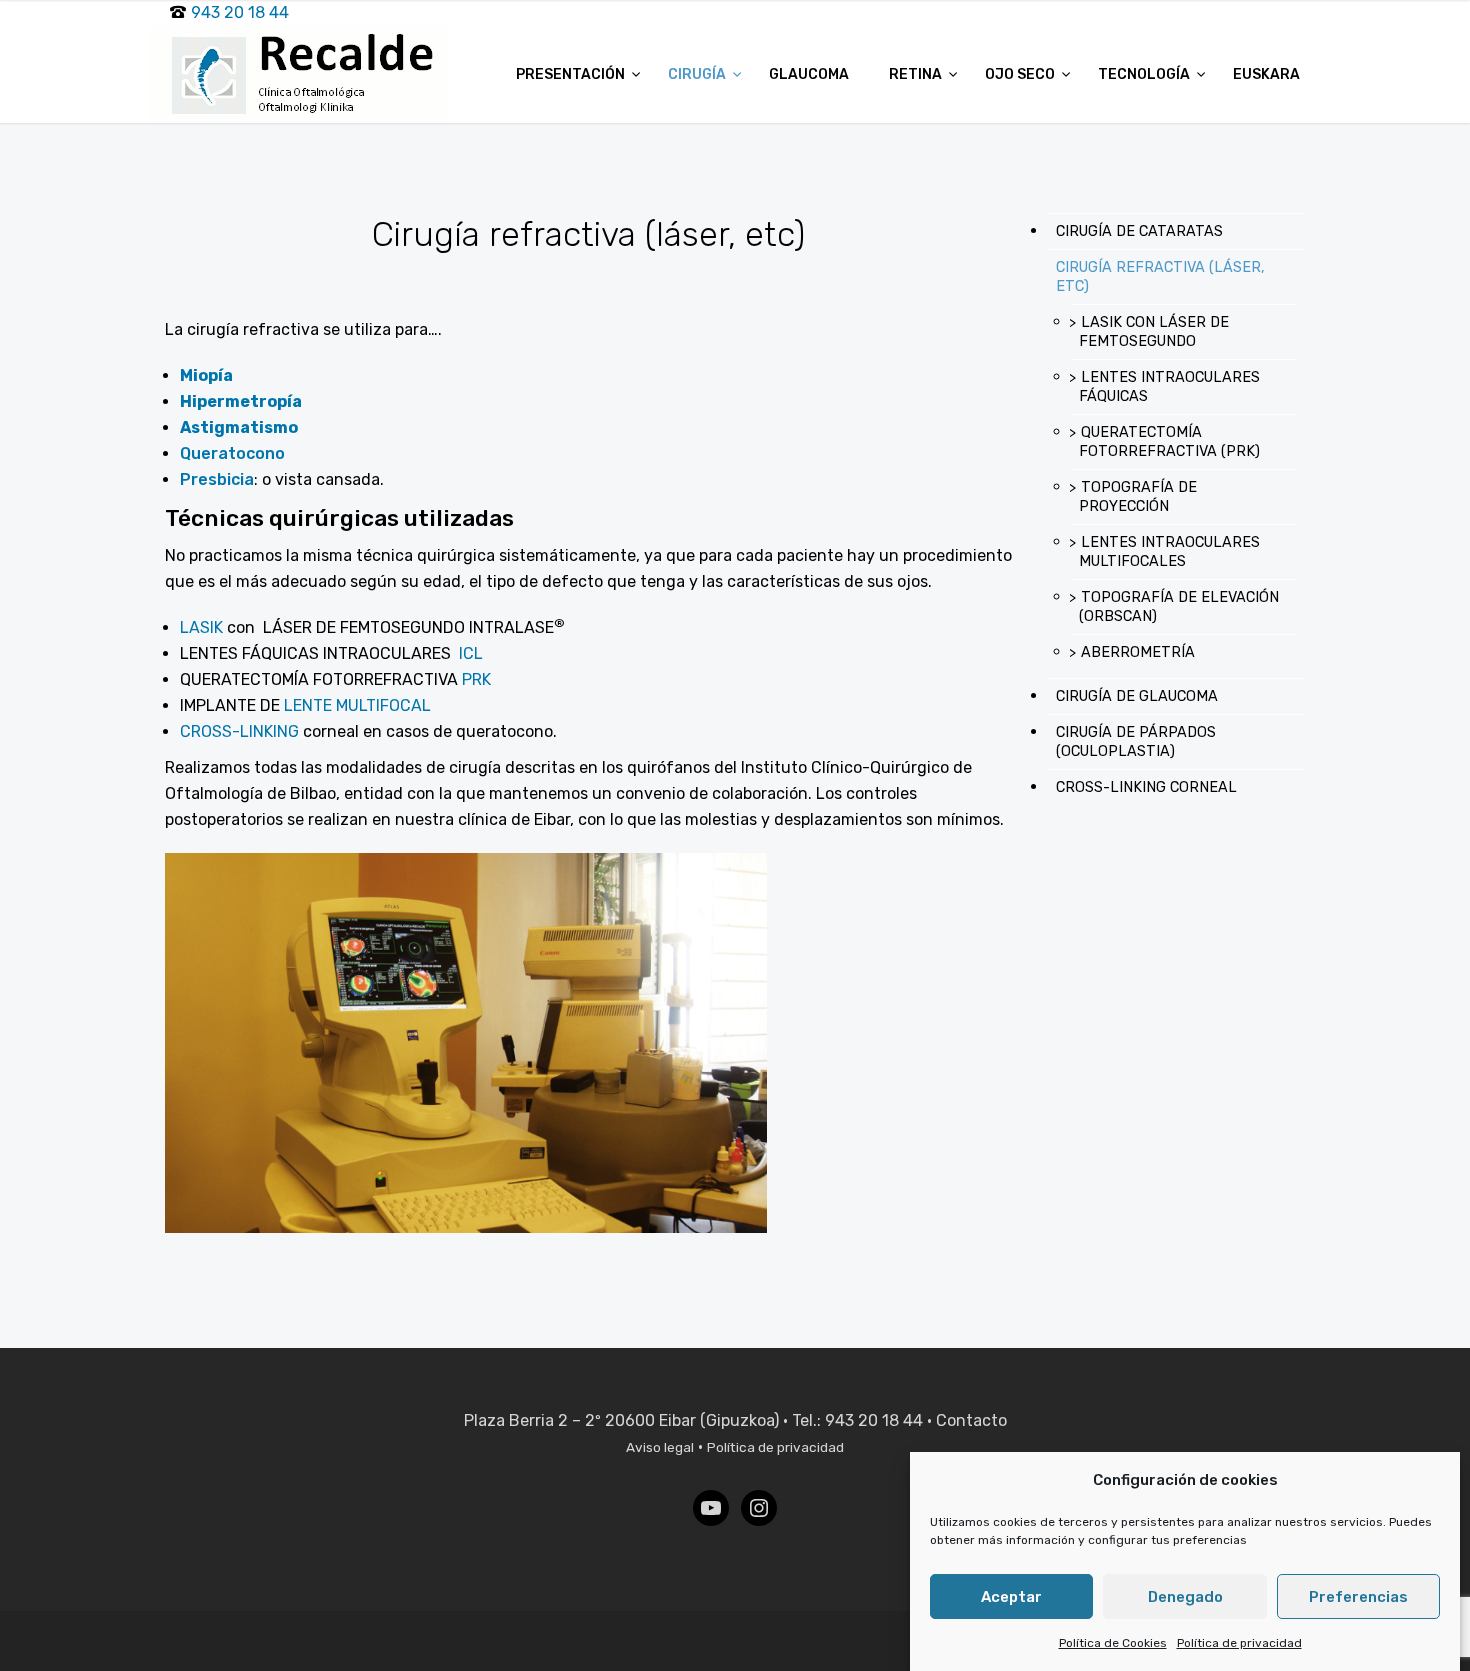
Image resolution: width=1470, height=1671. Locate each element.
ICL (471, 653)
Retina (917, 74)
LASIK (201, 627)
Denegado (1185, 1597)
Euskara (1266, 74)
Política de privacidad (1239, 1643)
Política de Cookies (1113, 1643)
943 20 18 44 (240, 12)
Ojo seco (1021, 74)
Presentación (572, 74)
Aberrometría (1138, 652)
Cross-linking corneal (1146, 787)
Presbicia (217, 479)
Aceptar (1011, 1597)
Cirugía (698, 74)
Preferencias (1358, 1597)
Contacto (971, 1420)
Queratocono (232, 453)
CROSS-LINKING (239, 731)
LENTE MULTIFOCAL (357, 705)
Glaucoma (809, 74)
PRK (476, 679)
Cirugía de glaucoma (1137, 696)
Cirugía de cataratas (1139, 231)
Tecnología (1145, 74)
